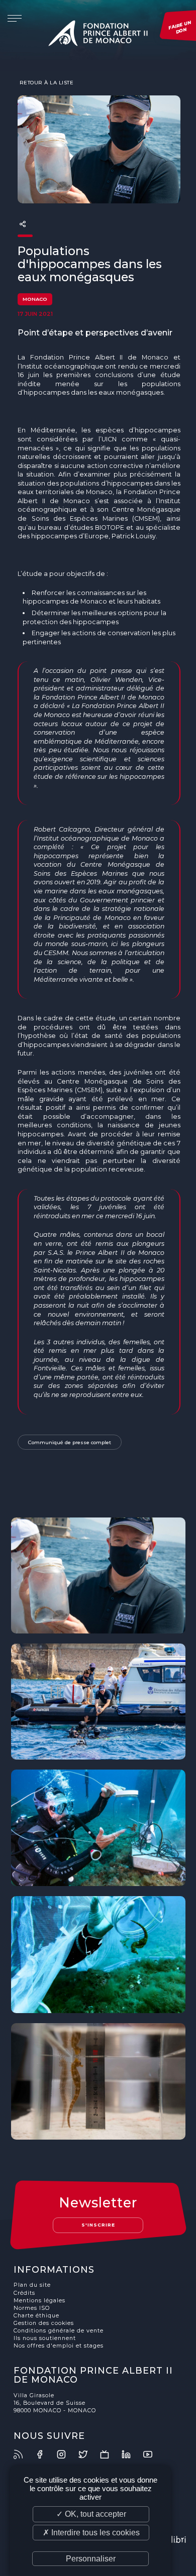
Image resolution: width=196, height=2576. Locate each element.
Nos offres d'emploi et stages (59, 2346)
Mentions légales (39, 2301)
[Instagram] (67, 2454)
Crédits (24, 2293)
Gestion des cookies (44, 2323)
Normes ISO (32, 2308)
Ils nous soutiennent (45, 2338)
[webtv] (110, 2454)
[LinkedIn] (132, 2454)
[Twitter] (88, 2454)
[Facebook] (45, 2454)
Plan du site (32, 2285)
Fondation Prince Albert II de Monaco (98, 35)
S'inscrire (98, 2225)
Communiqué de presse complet (70, 1442)
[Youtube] (153, 2454)
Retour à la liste (45, 82)
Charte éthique (36, 2316)
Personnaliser (91, 2559)
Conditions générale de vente (59, 2331)
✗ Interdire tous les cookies (91, 2533)
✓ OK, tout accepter (91, 2514)
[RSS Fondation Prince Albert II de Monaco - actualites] (24, 2454)
